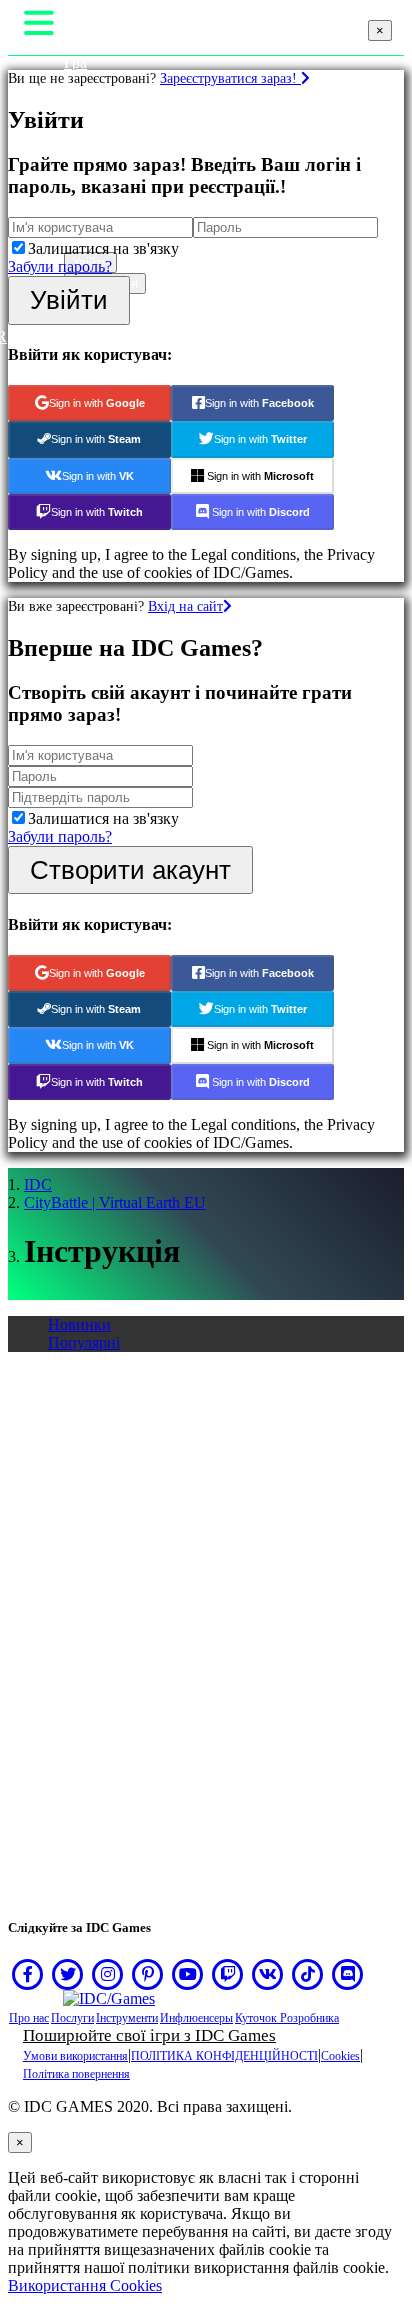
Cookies (340, 2056)
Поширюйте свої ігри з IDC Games (149, 2035)
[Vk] (268, 1974)
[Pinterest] (148, 1974)
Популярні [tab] (84, 1342)
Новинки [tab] (79, 1324)
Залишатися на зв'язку (103, 248)
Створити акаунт (130, 870)
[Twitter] (68, 1974)
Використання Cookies (85, 2285)
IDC (38, 1184)
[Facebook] (28, 1974)
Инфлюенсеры (196, 2018)
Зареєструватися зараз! (230, 78)
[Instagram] (108, 1974)
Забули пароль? (60, 266)
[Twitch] (228, 1974)
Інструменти (127, 2018)
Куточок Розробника (287, 2018)
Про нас (29, 2018)
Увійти (69, 300)
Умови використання (75, 2056)
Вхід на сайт (185, 606)
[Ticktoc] (308, 1974)
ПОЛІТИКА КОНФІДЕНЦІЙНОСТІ (224, 2056)
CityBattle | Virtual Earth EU (115, 1202)
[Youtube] (188, 1974)
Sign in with (97, 403)
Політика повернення (76, 2074)
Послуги (72, 2018)
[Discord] (348, 1974)
